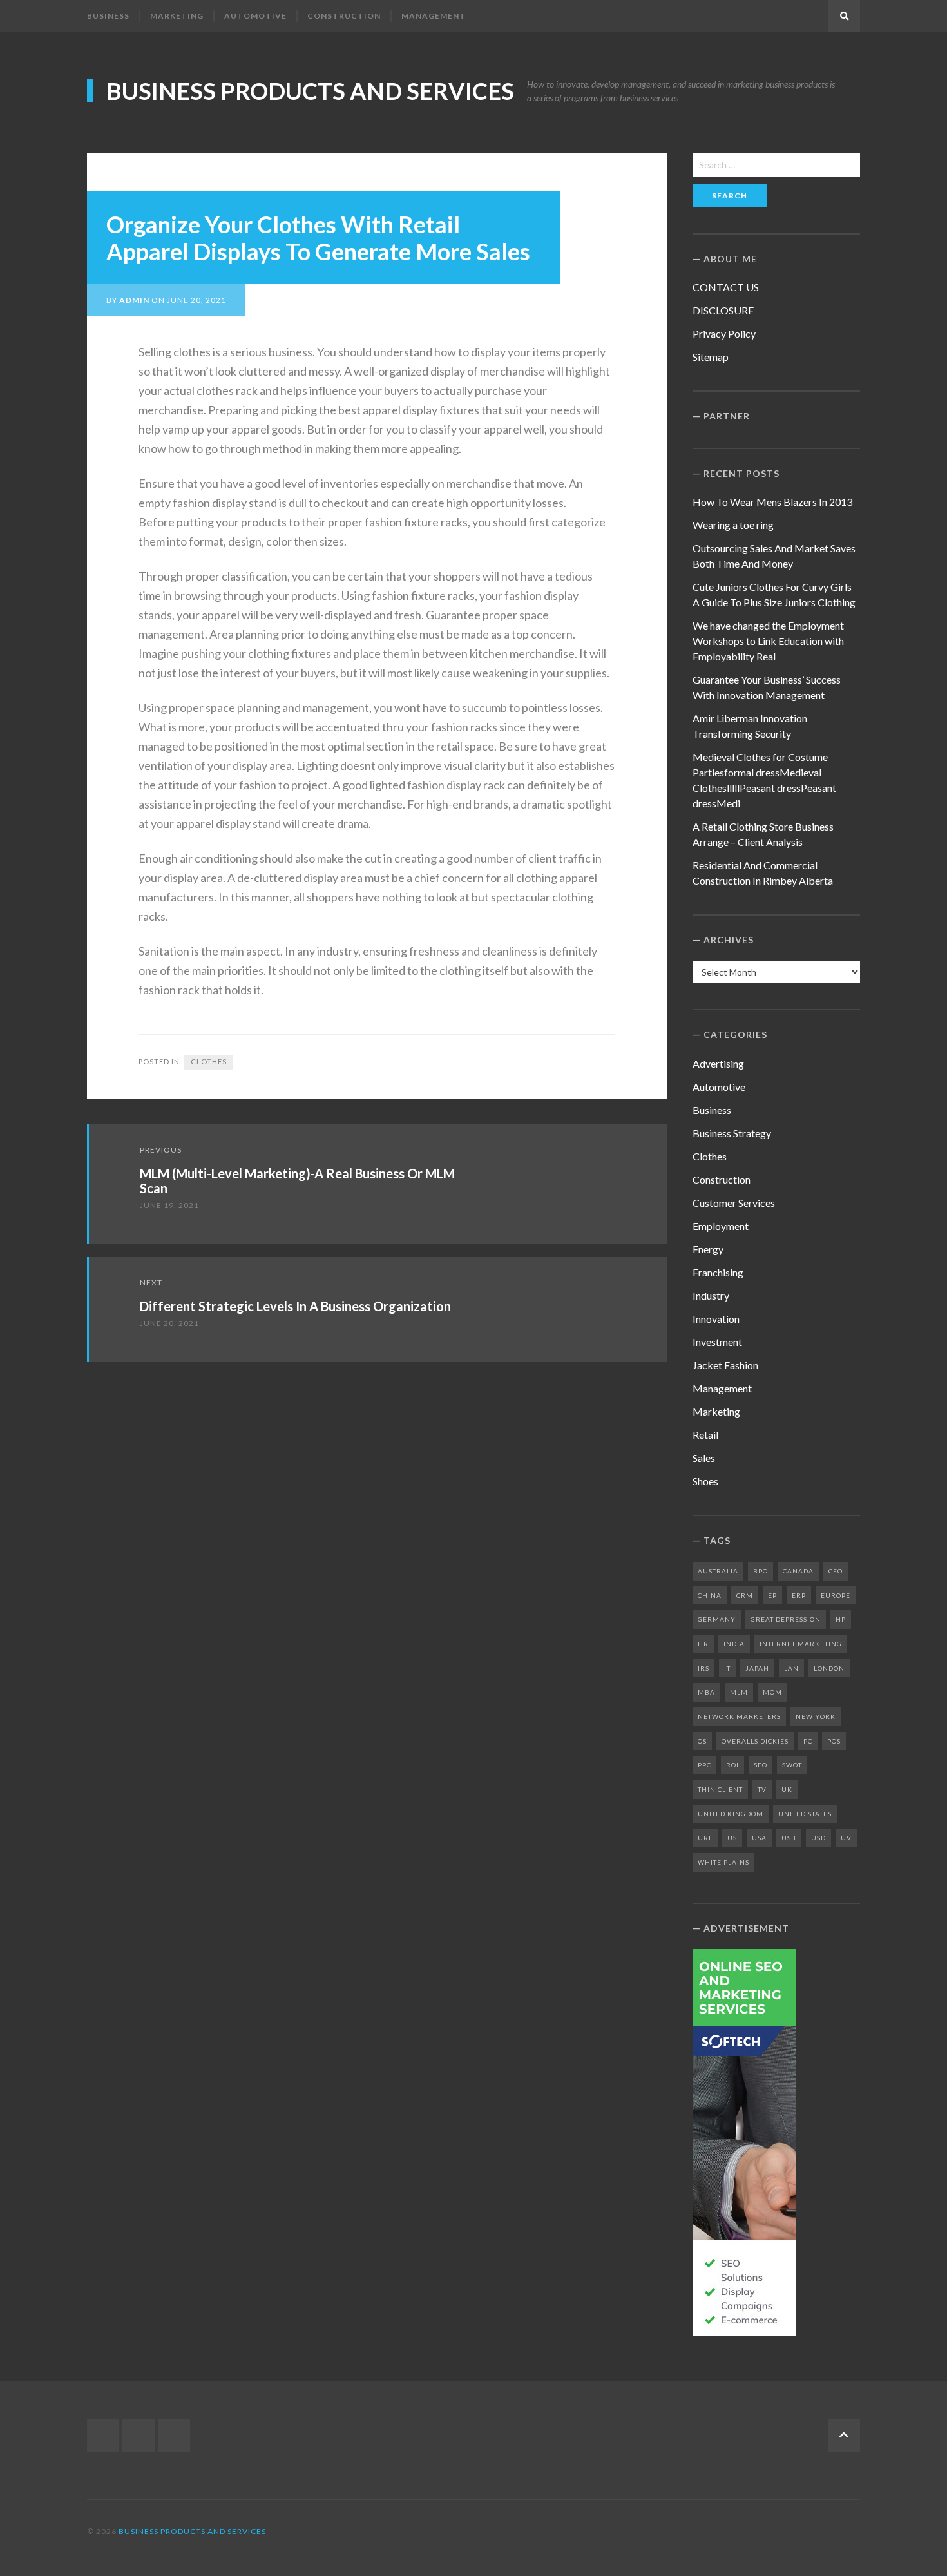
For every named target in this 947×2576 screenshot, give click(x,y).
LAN (791, 1668)
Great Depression (786, 1619)
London (829, 1668)
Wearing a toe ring (733, 525)
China (710, 1595)
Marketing (177, 16)
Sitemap (711, 357)
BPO (760, 1571)
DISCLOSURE (723, 310)
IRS (703, 1668)
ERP (799, 1595)
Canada (798, 1571)
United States (805, 1814)
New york (816, 1716)
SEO (760, 1765)
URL (705, 1838)
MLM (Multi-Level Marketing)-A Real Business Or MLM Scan (297, 1181)
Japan (757, 1668)
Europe (836, 1595)
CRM (745, 1595)
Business (108, 16)
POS (834, 1741)
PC (808, 1741)
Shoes (705, 1481)
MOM (772, 1692)
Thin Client (720, 1789)
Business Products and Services (310, 91)
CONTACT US (726, 287)
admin (134, 300)
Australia (718, 1571)
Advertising (718, 1063)
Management (434, 16)
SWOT (792, 1765)
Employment (721, 1226)
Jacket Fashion (725, 1365)
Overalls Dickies (755, 1741)
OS (702, 1741)
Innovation (716, 1319)
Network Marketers (739, 1716)
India (734, 1644)
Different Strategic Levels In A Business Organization (295, 1306)
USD (818, 1838)
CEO (836, 1571)
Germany (717, 1619)
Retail (705, 1435)
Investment (717, 1342)
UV (846, 1838)
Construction (344, 16)
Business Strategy (732, 1133)
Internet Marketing (801, 1644)
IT (727, 1668)
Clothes (209, 1062)
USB (789, 1838)
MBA (706, 1692)
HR (703, 1644)
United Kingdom (731, 1814)
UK (787, 1789)
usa (759, 1838)
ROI (732, 1765)
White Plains (723, 1862)
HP (841, 1619)
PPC (704, 1765)
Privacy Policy (724, 333)
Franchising (718, 1272)
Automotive (255, 16)
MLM (739, 1692)
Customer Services (734, 1203)
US (732, 1838)
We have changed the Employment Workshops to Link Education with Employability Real (768, 641)
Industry (711, 1295)
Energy (708, 1249)
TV (762, 1789)
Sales (704, 1458)
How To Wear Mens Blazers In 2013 (772, 502)
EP (772, 1595)
